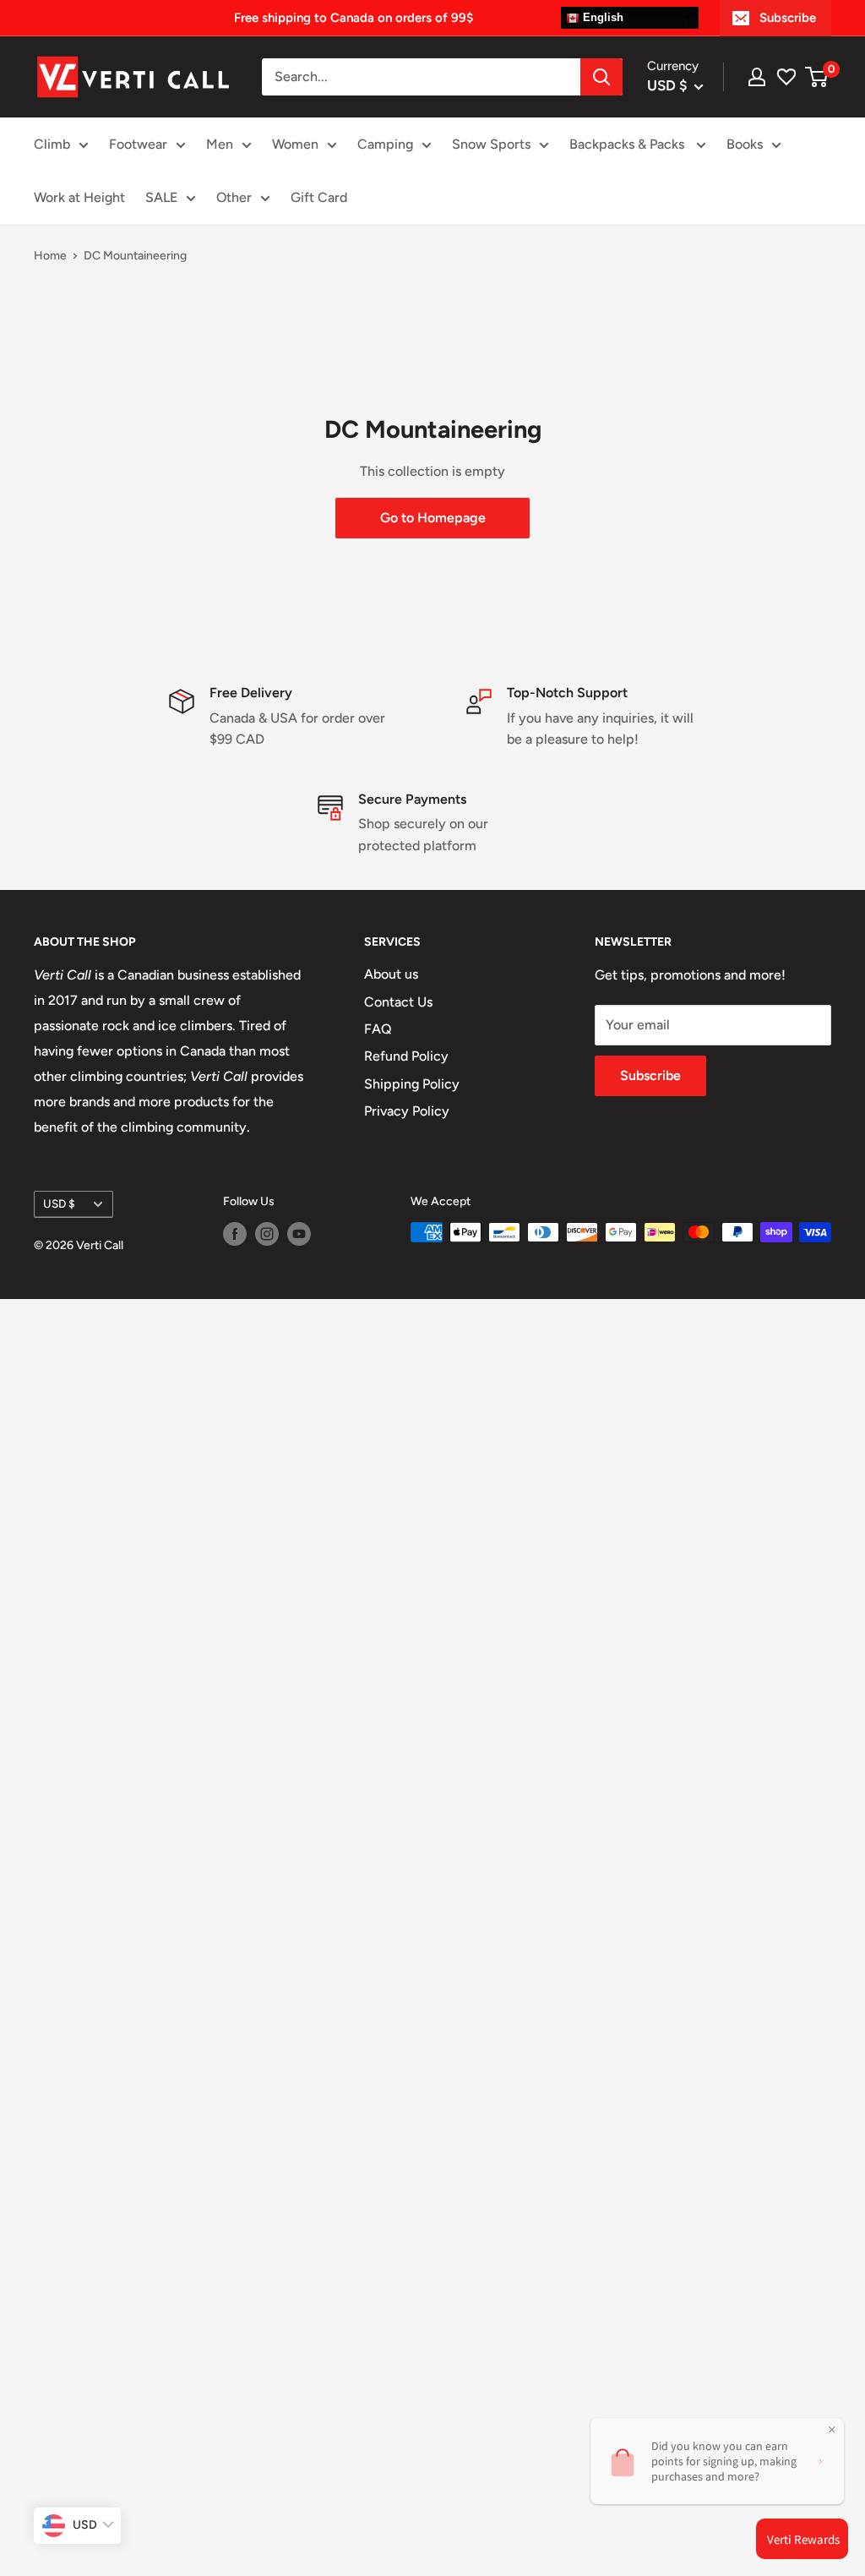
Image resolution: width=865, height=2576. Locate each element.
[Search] (601, 77)
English (601, 17)
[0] (817, 77)
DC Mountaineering (135, 256)
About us (391, 974)
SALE (161, 197)
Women (295, 144)
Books (745, 144)
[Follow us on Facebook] (235, 1234)
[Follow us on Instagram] (267, 1234)
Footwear (138, 144)
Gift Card (319, 197)
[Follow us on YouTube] (299, 1234)
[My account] (757, 77)
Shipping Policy (412, 1084)
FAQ (378, 1029)
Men (220, 144)
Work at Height (79, 197)
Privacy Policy (407, 1111)
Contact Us (398, 1002)
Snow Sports (491, 144)
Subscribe (788, 18)
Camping (385, 144)
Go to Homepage (433, 518)
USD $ (59, 1203)
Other (234, 197)
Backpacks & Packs (628, 144)
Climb (52, 144)
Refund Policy (406, 1056)
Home (50, 256)
